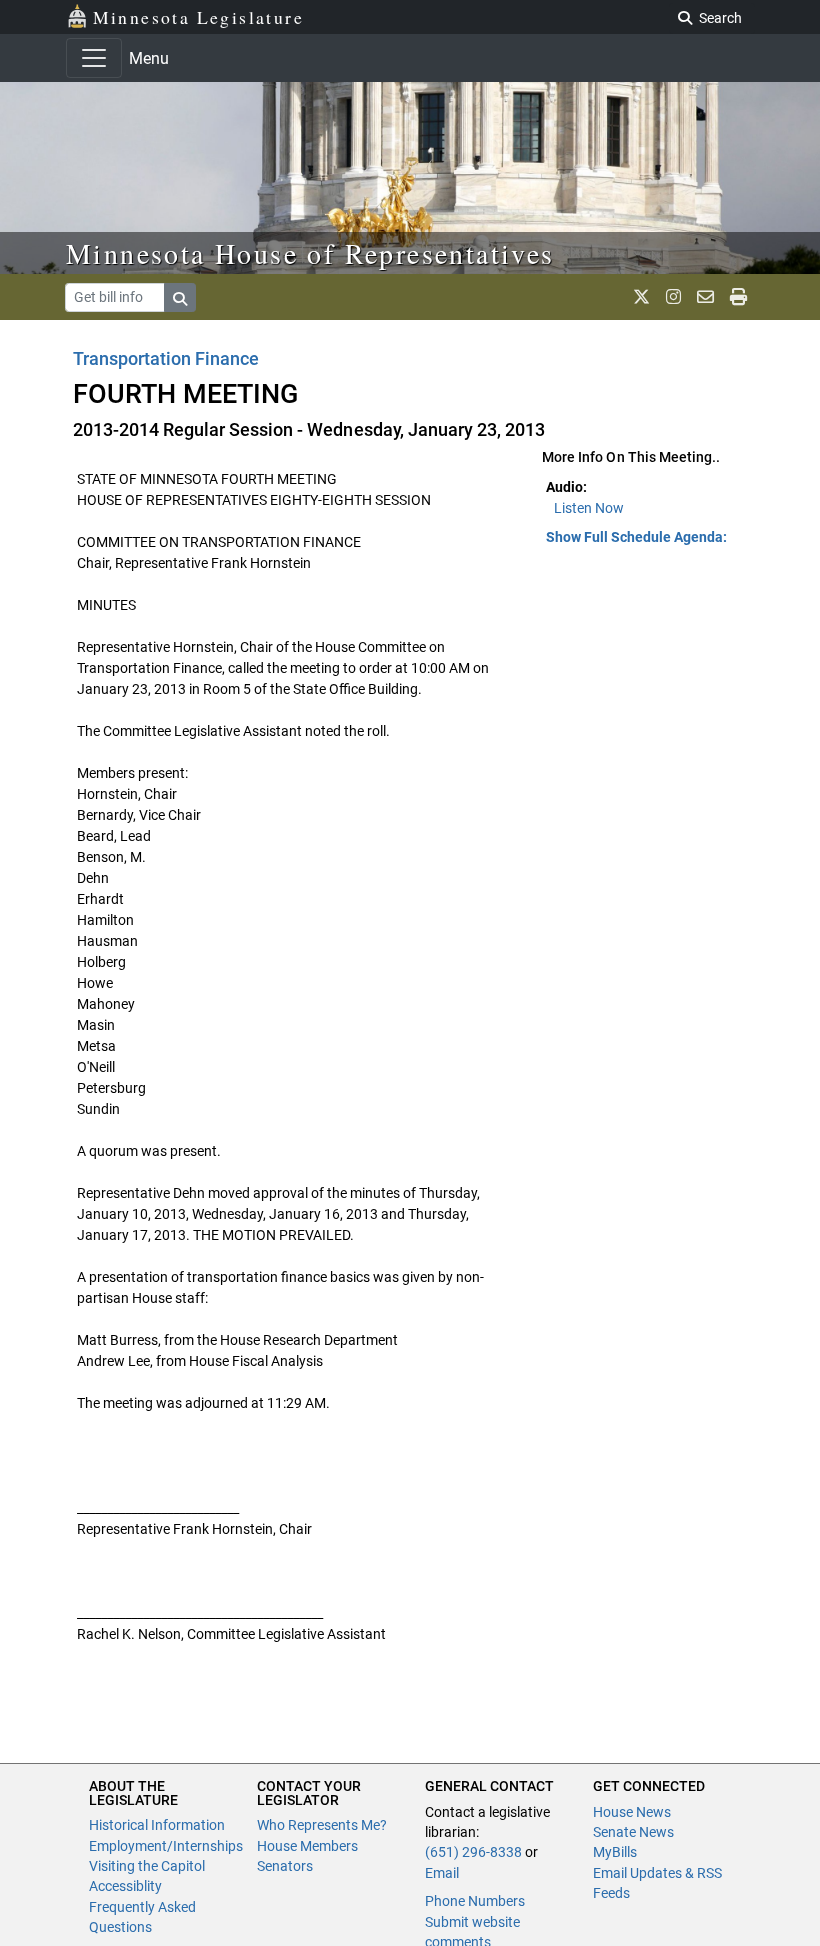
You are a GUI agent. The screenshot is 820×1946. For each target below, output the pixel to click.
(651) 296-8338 (473, 1852)
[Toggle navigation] (94, 58)
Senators (285, 1866)
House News (632, 1812)
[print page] (738, 297)
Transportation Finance (166, 358)
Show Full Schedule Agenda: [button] (636, 537)
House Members (307, 1846)
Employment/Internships (166, 1846)
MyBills (615, 1852)
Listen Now (589, 508)
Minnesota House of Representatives (310, 253)
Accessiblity (125, 1886)
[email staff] (705, 297)
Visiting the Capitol (147, 1866)
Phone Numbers (475, 1901)
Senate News (633, 1832)
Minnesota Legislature (198, 17)
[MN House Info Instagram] (673, 297)
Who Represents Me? (322, 1825)
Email (442, 1873)
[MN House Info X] (641, 297)
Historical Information (157, 1825)
